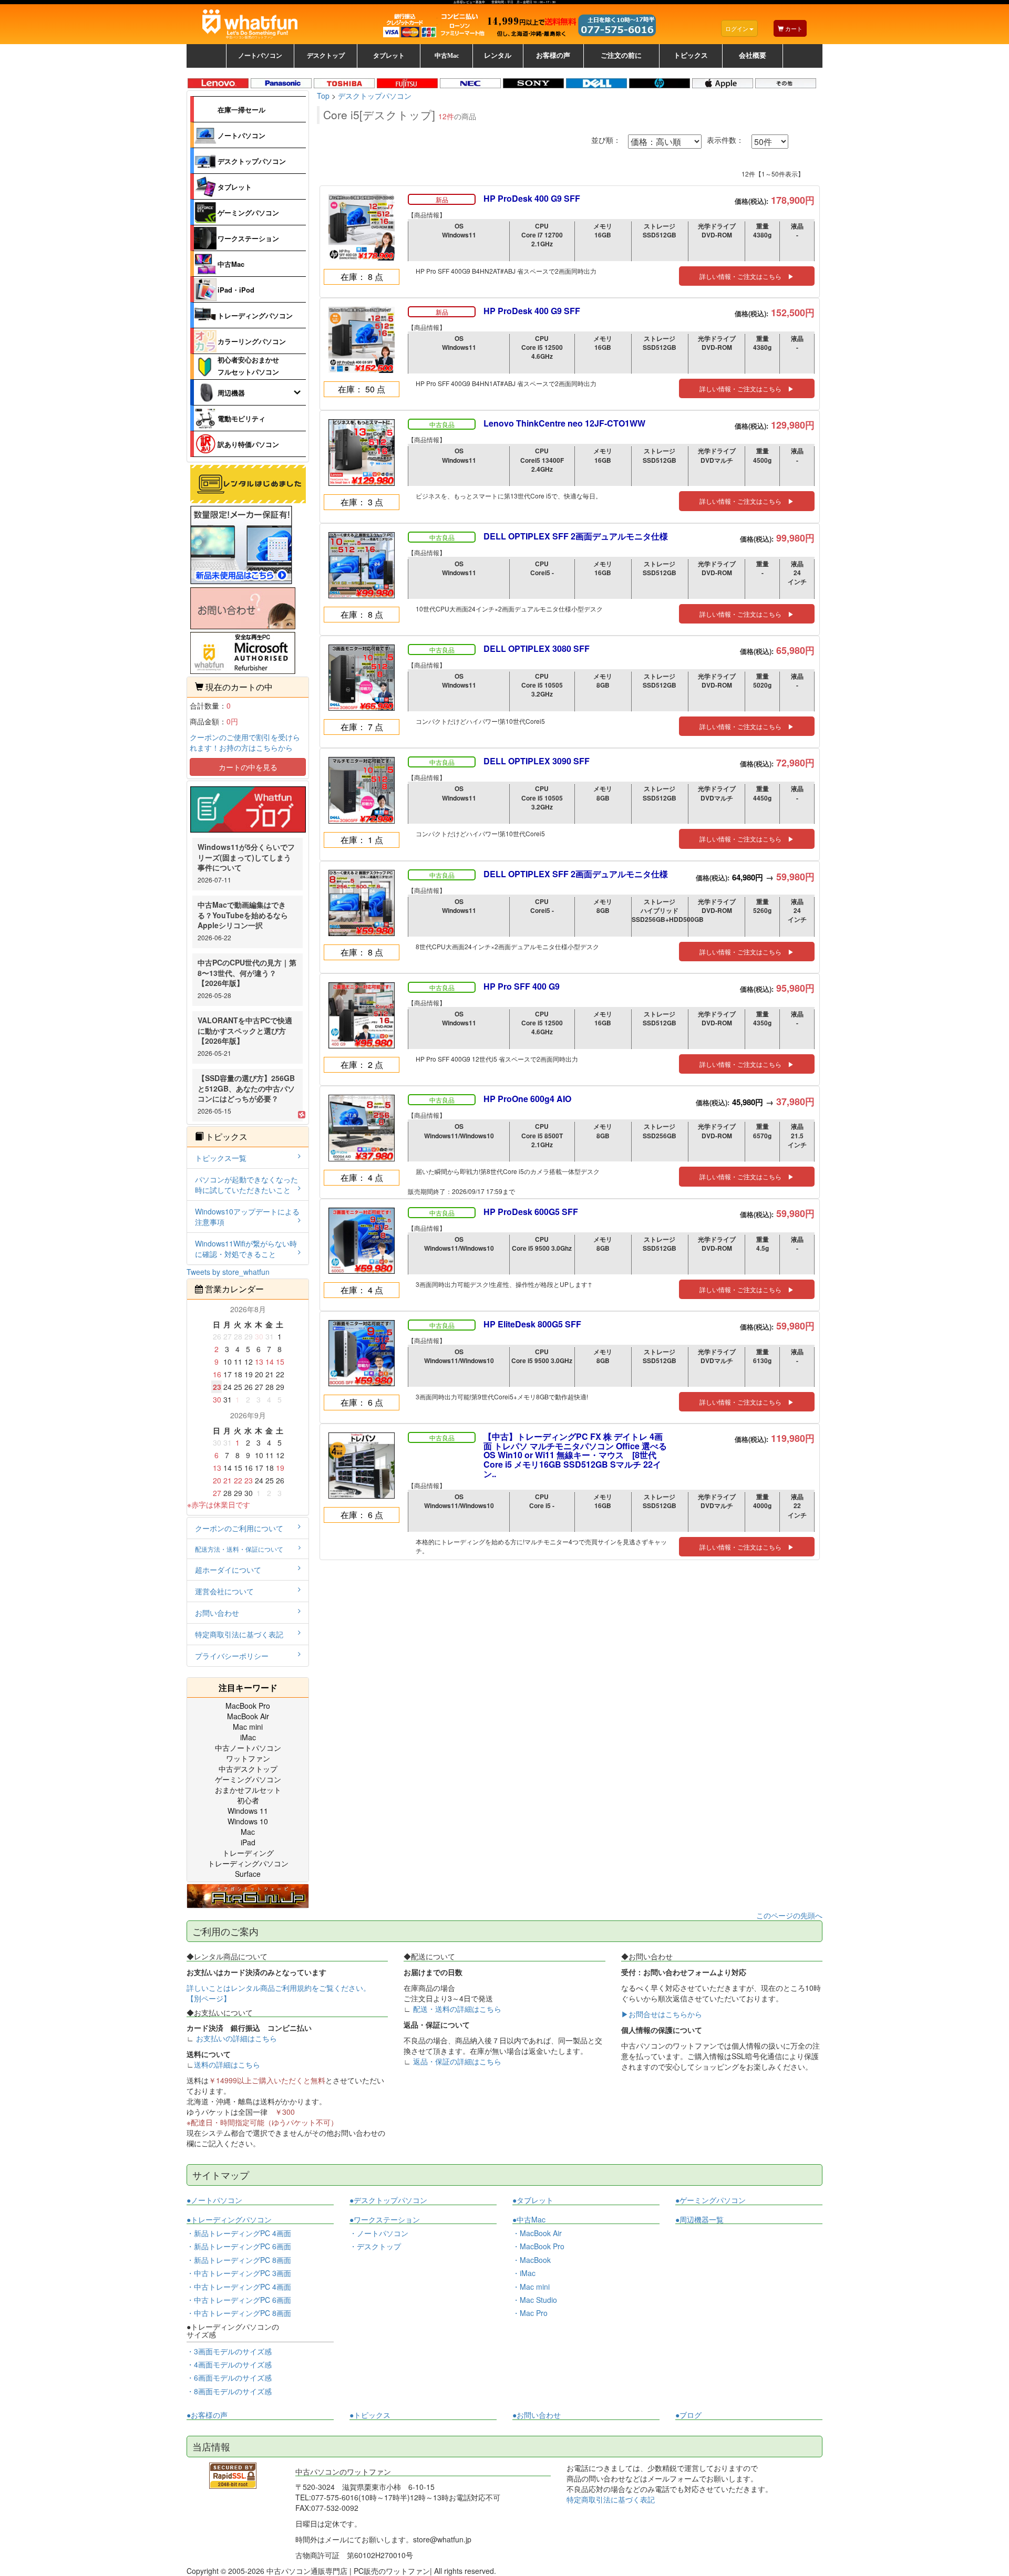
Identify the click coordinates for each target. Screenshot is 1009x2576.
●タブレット (533, 2200)
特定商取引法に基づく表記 (239, 1634)
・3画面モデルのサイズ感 (229, 2351)
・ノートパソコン (379, 2233)
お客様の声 (553, 56)
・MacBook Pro (538, 2246)
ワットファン (248, 1758)
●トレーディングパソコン (229, 2220)
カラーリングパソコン (252, 341)
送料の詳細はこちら (227, 2064)
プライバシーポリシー (232, 1656)
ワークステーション (248, 238)
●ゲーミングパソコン (711, 2200)
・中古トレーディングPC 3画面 (239, 2273)
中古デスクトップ (248, 1769)
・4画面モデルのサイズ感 (229, 2364)
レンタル (498, 56)
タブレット (235, 187)
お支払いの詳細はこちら (236, 2038)
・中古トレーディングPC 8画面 (239, 2313)
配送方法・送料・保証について (239, 1549)
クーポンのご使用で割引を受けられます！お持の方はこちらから (245, 742)
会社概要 (753, 56)
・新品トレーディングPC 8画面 (239, 2260)
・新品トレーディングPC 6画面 (239, 2246)
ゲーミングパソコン (248, 212)
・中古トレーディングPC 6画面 (239, 2300)
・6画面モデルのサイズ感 (229, 2377)
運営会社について (224, 1591)
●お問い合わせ (537, 2415)
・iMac (524, 2273)
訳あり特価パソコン (248, 444)
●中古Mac (529, 2220)
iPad (248, 1842)
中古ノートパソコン (248, 1748)
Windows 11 (248, 1811)
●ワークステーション (385, 2220)
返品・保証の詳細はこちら (457, 2061)
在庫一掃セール (241, 110)
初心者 (248, 1800)
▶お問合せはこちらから (662, 2014)
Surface (248, 1874)
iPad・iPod (236, 290)
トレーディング (248, 1853)
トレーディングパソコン (255, 315)
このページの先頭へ (789, 1915)
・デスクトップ (375, 2246)
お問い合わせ (217, 1613)
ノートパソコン (241, 135)
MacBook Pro (248, 1706)
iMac (248, 1737)
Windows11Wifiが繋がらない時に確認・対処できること (246, 1249)
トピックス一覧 (221, 1158)
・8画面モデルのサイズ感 (229, 2391)
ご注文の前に (621, 56)
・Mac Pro (530, 2313)
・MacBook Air (537, 2233)
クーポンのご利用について (239, 1528)
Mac (248, 1832)
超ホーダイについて (228, 1570)
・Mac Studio (535, 2300)
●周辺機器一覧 (699, 2219)
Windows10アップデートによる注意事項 (247, 1217)
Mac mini (248, 1727)
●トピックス (370, 2415)
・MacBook (532, 2260)
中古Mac (231, 264)
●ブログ (688, 2415)
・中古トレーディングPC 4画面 (239, 2287)
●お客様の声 (207, 2415)
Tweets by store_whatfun (228, 1272)
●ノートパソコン (214, 2200)
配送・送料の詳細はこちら (457, 2009)
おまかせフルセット (248, 1790)
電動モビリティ (241, 418)
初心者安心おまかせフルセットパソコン (248, 365)
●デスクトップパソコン (388, 2200)
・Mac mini (531, 2287)
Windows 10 (248, 1821)
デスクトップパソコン (252, 161)
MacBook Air (248, 1716)
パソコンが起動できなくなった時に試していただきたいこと (246, 1185)
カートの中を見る (248, 767)
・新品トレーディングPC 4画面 (239, 2233)
